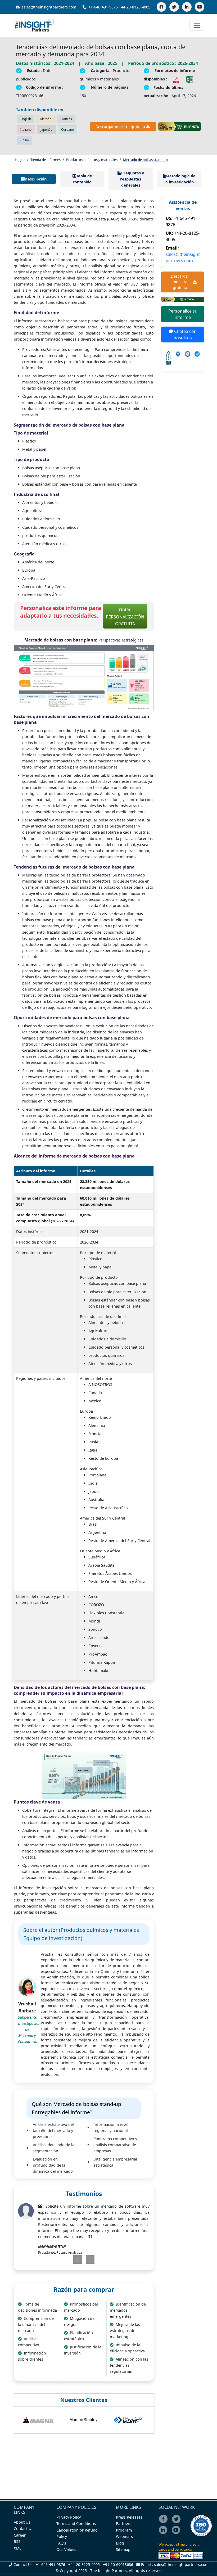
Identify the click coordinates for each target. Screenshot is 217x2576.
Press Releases (129, 2517)
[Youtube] (177, 2534)
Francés (66, 119)
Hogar (20, 160)
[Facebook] (161, 7)
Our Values (66, 2549)
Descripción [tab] (36, 179)
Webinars (124, 2536)
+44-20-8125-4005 (135, 7)
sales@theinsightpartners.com (48, 7)
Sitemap (123, 2549)
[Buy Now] (180, 126)
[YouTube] (200, 7)
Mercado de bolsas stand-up (145, 160)
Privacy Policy (69, 2517)
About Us (22, 2522)
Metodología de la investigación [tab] (180, 179)
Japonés (46, 130)
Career (20, 2535)
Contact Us (24, 2528)
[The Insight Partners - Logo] (35, 25)
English (26, 119)
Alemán (46, 119)
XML (18, 2548)
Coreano (67, 130)
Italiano (26, 130)
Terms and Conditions (76, 2523)
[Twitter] (174, 7)
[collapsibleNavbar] (197, 25)
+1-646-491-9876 (103, 7)
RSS (17, 2541)
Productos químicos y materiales (92, 160)
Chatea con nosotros (185, 335)
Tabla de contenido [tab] (82, 179)
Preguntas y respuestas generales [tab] (132, 179)
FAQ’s (61, 2543)
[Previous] (72, 2259)
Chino (25, 140)
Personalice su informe (183, 314)
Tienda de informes (46, 160)
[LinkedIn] (187, 7)
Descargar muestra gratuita (120, 127)
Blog (120, 2543)
